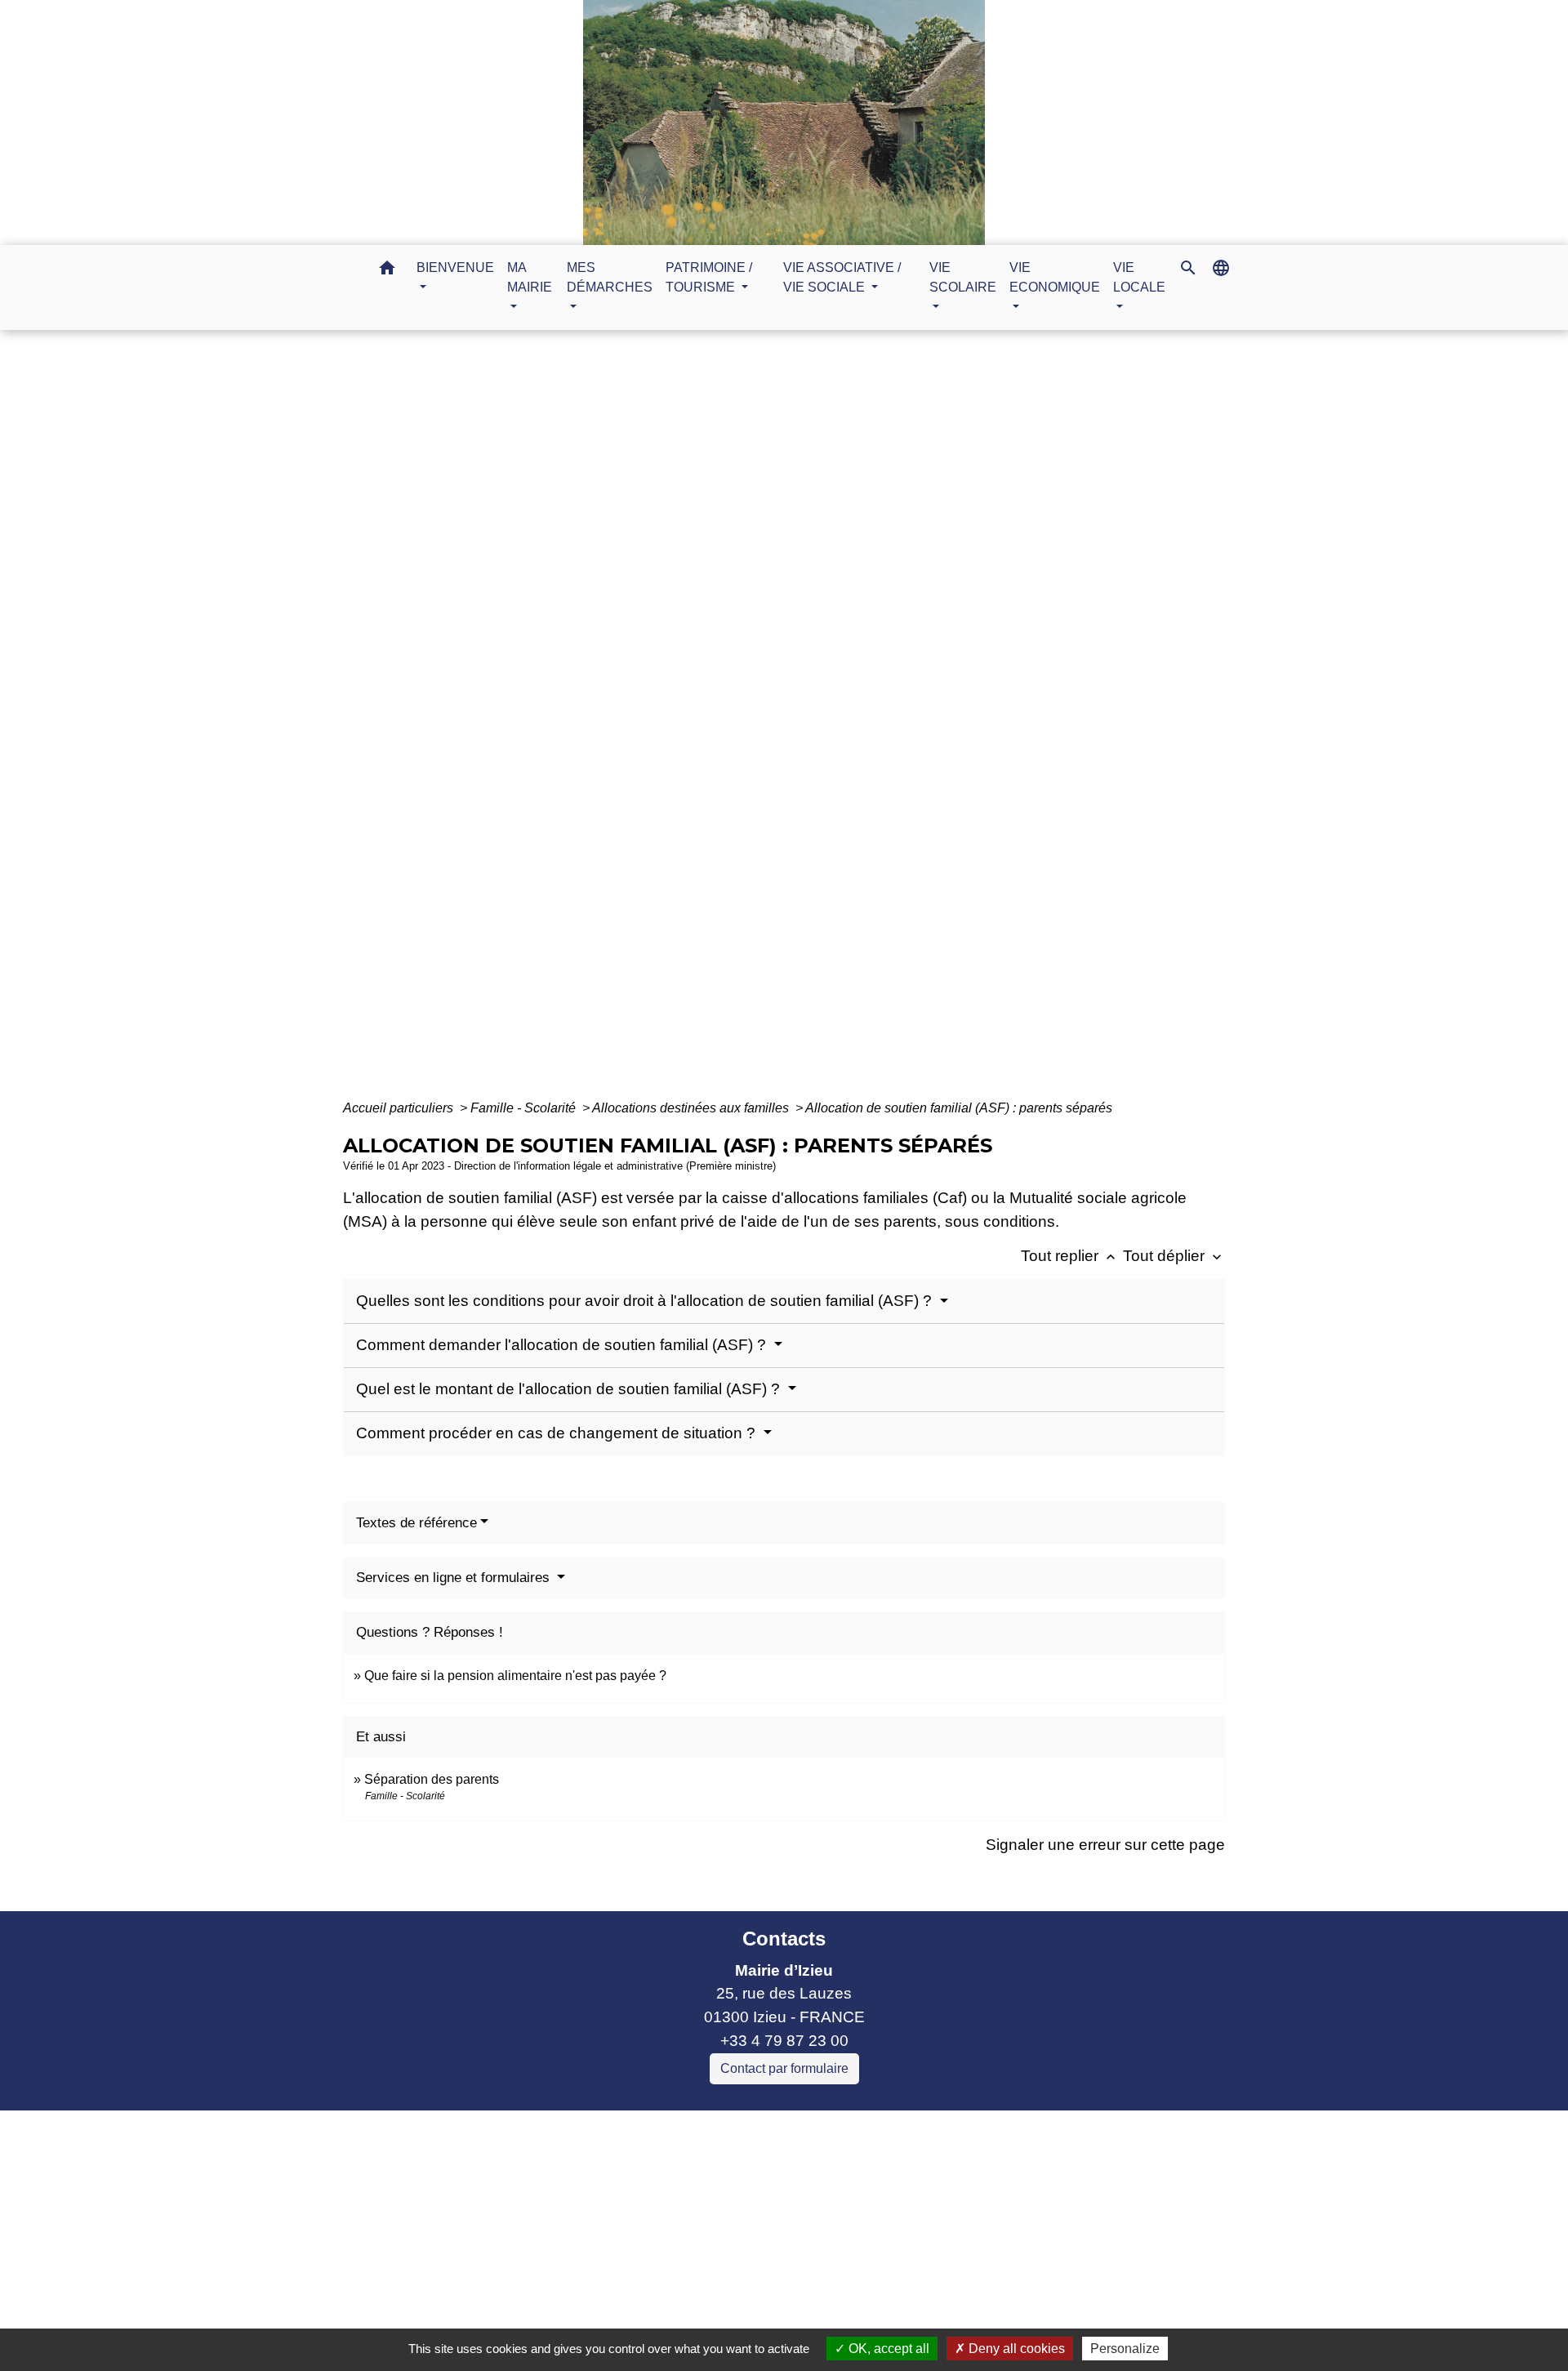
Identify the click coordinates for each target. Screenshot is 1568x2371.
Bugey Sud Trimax (552, 2264)
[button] (387, 271)
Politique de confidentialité (666, 2313)
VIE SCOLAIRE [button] (963, 277)
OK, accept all (887, 2349)
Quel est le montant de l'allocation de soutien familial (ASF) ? (570, 1389)
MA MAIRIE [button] (530, 277)
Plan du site (921, 2313)
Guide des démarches (892, 723)
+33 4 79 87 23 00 (784, 2041)
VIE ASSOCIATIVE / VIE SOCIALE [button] (842, 277)
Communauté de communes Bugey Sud (628, 2170)
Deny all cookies (1015, 2349)
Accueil (627, 723)
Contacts (784, 1939)
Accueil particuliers (400, 1108)
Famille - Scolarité (525, 1108)
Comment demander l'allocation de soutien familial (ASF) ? (563, 1345)
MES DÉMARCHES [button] (610, 277)
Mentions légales (498, 2313)
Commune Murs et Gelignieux (591, 2216)
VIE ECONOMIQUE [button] (1055, 277)
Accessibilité (819, 2313)
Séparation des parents (432, 1779)
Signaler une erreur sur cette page (1105, 1845)
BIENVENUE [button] (455, 267)
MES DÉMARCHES (735, 723)
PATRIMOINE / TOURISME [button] (709, 277)
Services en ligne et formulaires (455, 1578)
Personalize (1125, 2349)
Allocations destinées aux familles (692, 1108)
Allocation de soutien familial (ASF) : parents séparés (959, 1108)
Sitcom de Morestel (554, 2240)
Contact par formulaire (784, 2068)
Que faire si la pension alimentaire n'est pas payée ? (515, 1676)
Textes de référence (416, 1523)
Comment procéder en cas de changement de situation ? (558, 1433)
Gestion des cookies (1051, 2313)
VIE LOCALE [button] (1139, 277)
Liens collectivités (628, 2130)
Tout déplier (1174, 1256)
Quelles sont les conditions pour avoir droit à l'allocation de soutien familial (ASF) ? (646, 1301)
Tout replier (1070, 1256)
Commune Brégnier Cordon (584, 2193)
